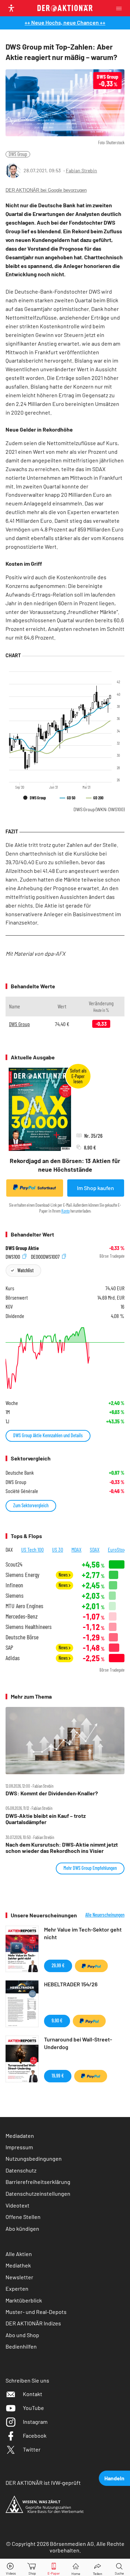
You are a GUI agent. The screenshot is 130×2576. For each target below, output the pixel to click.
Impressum (19, 2147)
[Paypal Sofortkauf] (91, 1966)
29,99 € (58, 1965)
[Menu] (121, 8)
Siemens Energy (23, 1575)
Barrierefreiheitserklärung (38, 2182)
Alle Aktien (19, 2254)
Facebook (35, 2435)
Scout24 (14, 1564)
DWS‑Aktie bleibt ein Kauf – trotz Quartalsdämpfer (46, 1819)
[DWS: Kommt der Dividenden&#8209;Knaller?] (65, 1740)
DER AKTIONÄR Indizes (33, 2323)
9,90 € (57, 2020)
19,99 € (58, 2076)
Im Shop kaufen (96, 1188)
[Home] (76, 2568)
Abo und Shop (22, 2335)
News (64, 1575)
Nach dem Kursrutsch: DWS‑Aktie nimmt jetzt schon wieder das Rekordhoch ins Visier (62, 1848)
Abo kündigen (22, 2228)
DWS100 (13, 1256)
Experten (17, 2288)
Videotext (18, 2205)
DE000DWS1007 (46, 1256)
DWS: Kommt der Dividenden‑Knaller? (52, 1793)
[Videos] (11, 2568)
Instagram (35, 2422)
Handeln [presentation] (114, 2478)
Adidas (13, 1658)
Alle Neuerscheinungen (105, 1915)
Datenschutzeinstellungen (38, 2193)
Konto (66, 1211)
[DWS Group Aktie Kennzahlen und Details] (65, 1358)
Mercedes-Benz (22, 1616)
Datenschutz (21, 2170)
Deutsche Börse (22, 1637)
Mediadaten (20, 2136)
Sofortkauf (47, 1188)
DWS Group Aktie (22, 1248)
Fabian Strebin (81, 170)
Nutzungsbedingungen (34, 2158)
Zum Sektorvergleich (31, 1505)
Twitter (32, 2449)
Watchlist (25, 1270)
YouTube (33, 2408)
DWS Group (18, 154)
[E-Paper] (54, 2568)
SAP (9, 1647)
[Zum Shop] (32, 2568)
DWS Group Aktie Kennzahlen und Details (48, 1435)
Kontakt (33, 2394)
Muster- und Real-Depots (36, 2312)
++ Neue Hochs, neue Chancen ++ (65, 22)
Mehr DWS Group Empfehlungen (90, 1868)
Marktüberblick (24, 2300)
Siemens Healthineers (29, 1627)
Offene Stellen (23, 2217)
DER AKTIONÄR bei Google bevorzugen (46, 190)
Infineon (14, 1585)
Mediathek (18, 2265)
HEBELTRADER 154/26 (71, 1984)
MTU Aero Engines (24, 1606)
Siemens (15, 1595)
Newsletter (19, 2277)
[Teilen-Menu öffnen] (98, 2568)
